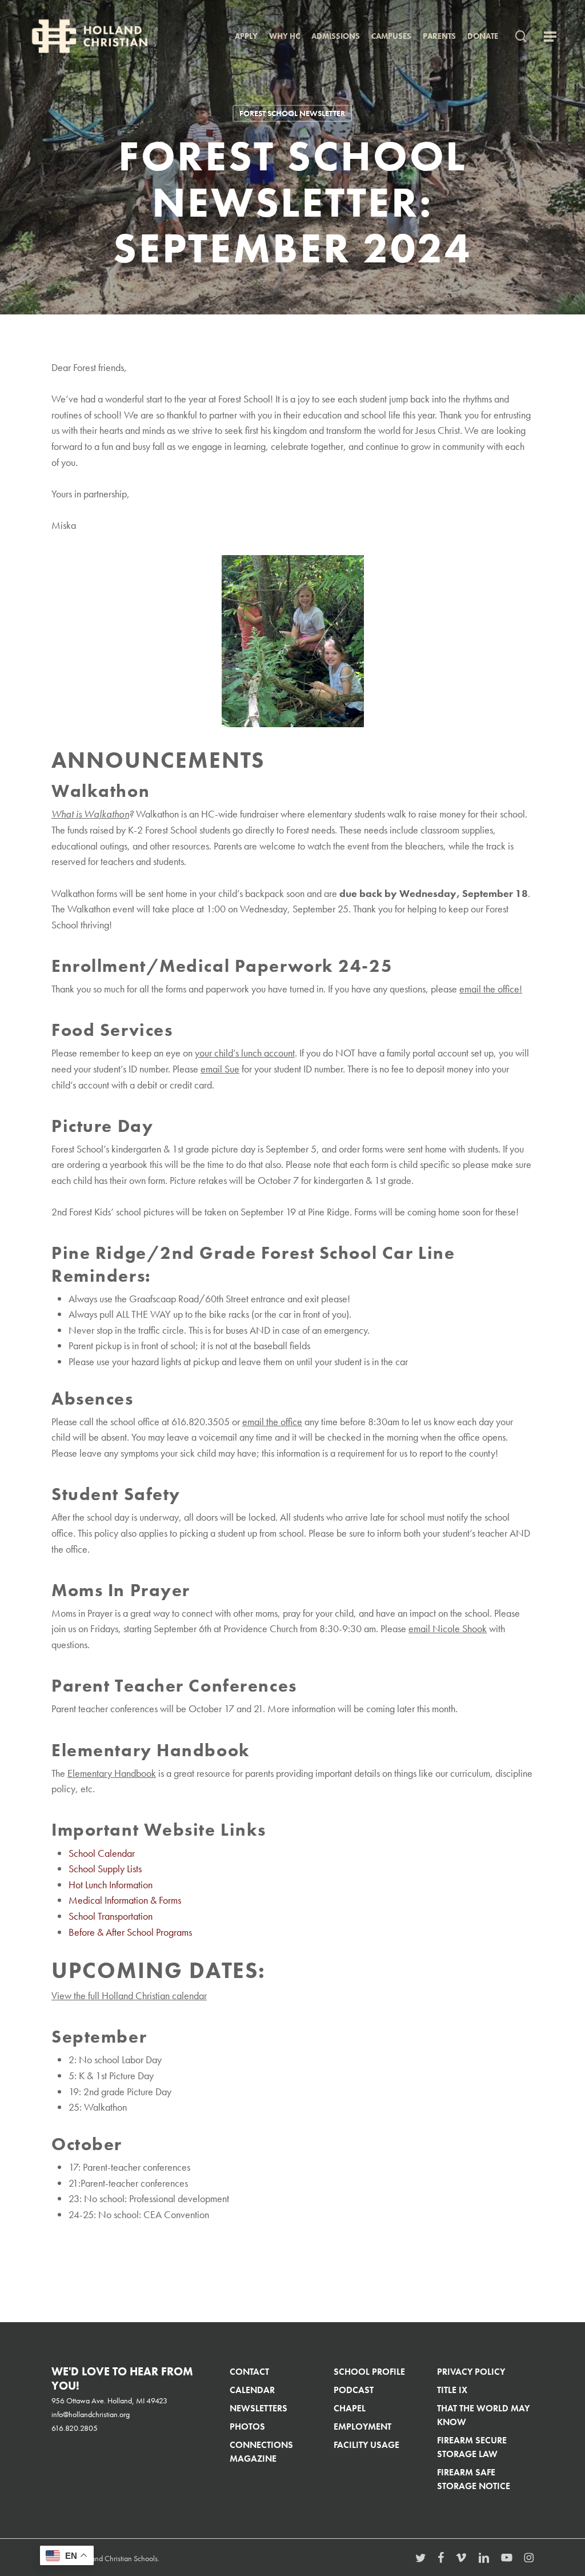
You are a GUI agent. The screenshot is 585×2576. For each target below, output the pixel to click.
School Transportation (111, 1916)
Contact (249, 2372)
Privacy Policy (471, 2372)
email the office (272, 1422)
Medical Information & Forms (125, 1900)
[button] (550, 36)
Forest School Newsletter (292, 113)
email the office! (491, 989)
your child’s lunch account (245, 1053)
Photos (247, 2427)
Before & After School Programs (130, 1932)
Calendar (252, 2390)
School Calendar (102, 1853)
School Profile (369, 2372)
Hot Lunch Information (111, 1885)
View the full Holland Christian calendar (129, 1996)
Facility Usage (366, 2445)
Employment (362, 2427)
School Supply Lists (105, 1869)
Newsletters (259, 2408)
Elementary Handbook (112, 1773)
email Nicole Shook (448, 1629)
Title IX (452, 2390)
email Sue (220, 1069)
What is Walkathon (90, 814)
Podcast (354, 2390)
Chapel (350, 2408)
